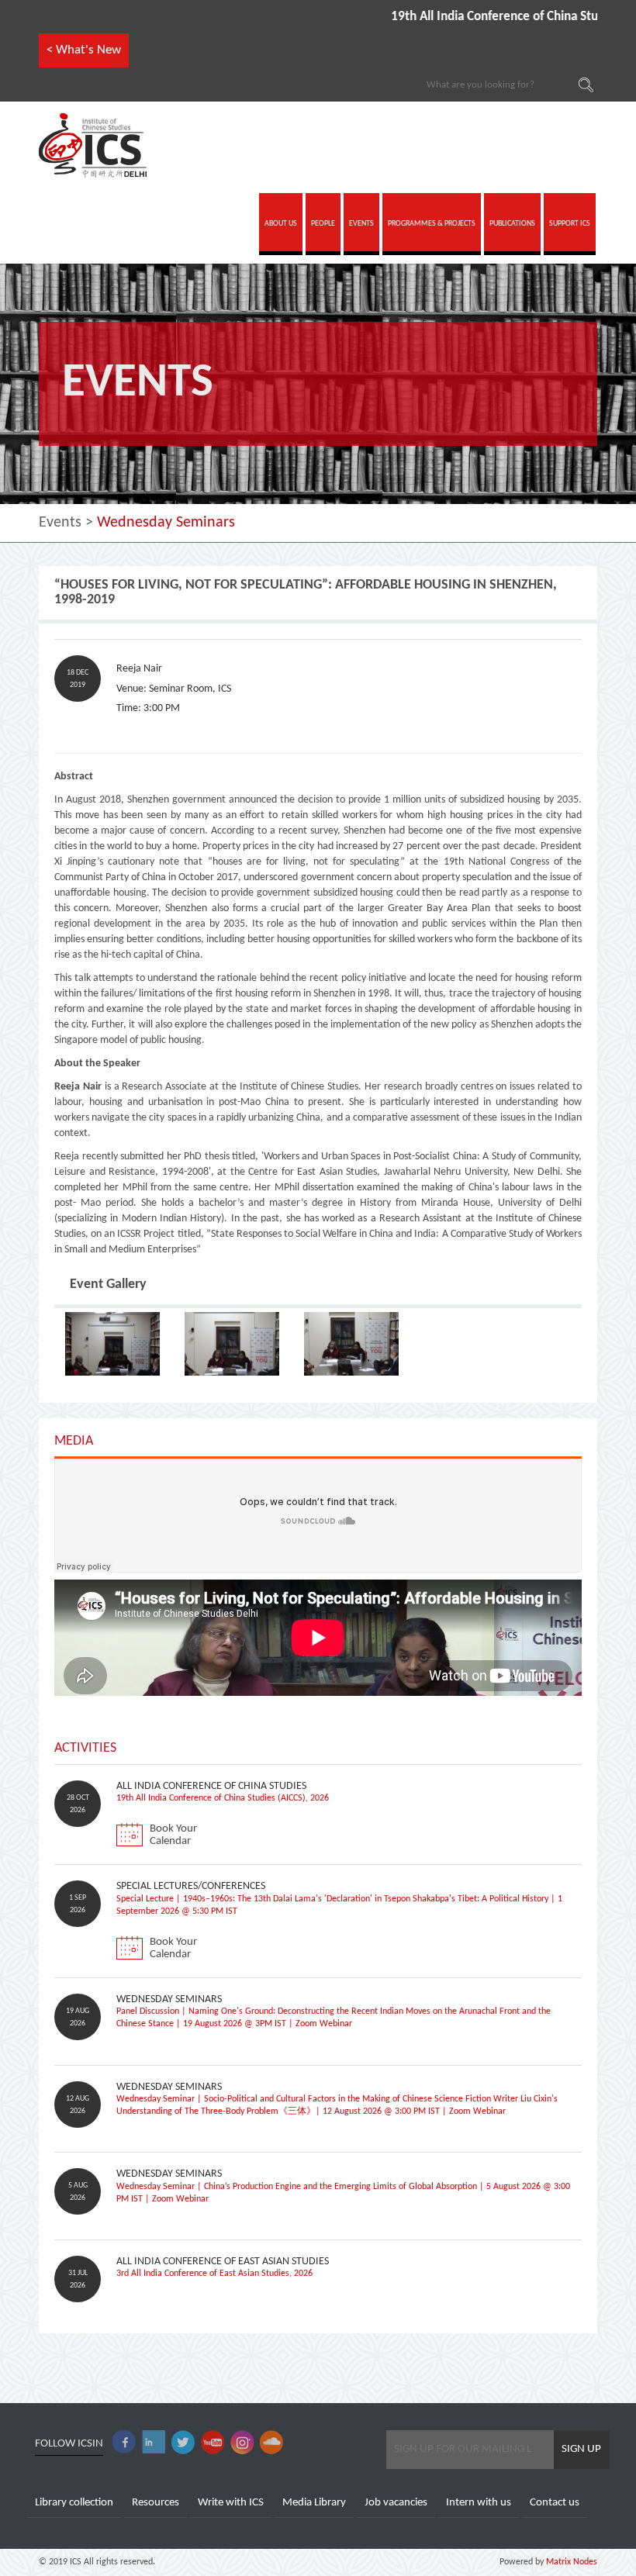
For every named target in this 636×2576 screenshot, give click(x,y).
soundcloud (271, 2442)
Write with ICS (231, 2503)
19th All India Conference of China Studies (460, 17)
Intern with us (479, 2503)
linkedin (154, 2442)
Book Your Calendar (173, 1835)
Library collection (74, 2503)
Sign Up (581, 2449)
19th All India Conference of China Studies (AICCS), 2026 (223, 1798)
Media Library (314, 2503)
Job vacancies (396, 2503)
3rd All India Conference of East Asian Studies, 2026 (214, 2274)
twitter (183, 2442)
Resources (156, 2503)
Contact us (555, 2503)
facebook (124, 2442)
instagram (242, 2442)
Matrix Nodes (570, 2562)
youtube (213, 2442)
